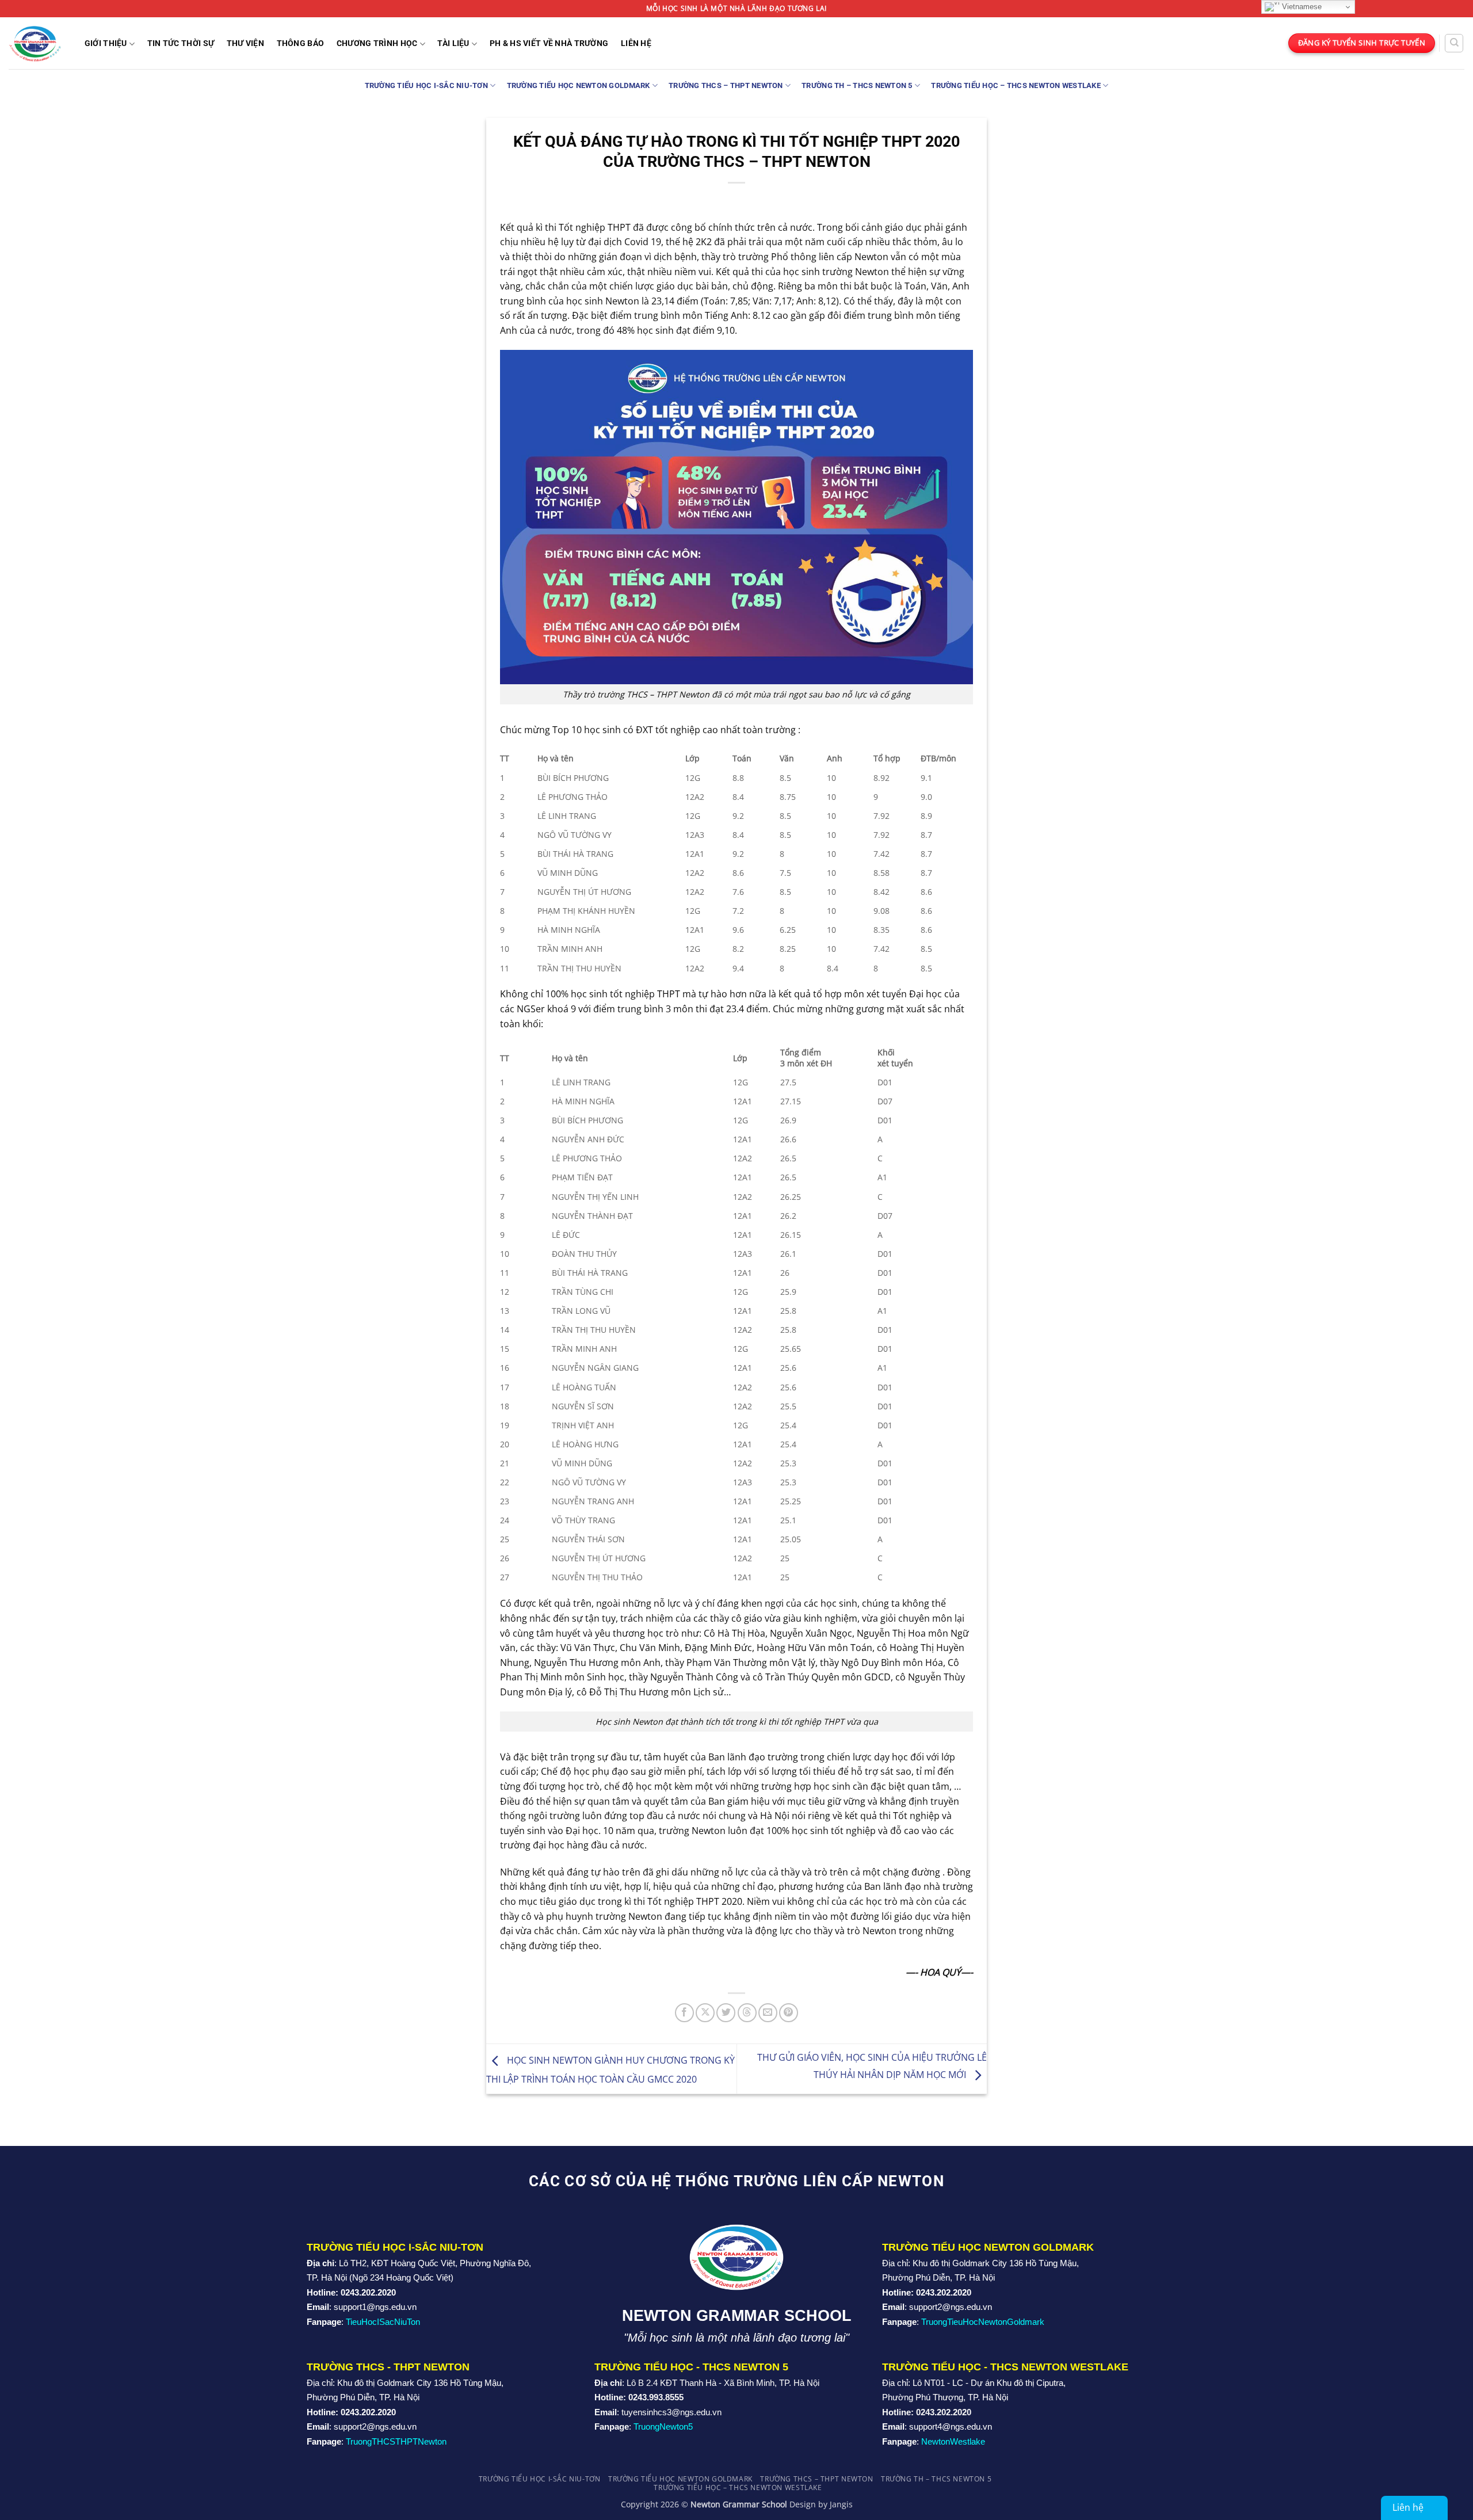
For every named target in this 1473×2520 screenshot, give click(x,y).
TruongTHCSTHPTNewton (396, 2441)
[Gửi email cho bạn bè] (768, 2013)
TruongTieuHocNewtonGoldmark (983, 2322)
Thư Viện (245, 44)
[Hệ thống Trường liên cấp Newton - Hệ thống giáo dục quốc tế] (35, 43)
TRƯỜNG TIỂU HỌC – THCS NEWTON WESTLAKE (1016, 85)
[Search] (1454, 43)
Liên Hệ (636, 44)
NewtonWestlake (953, 2441)
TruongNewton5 (663, 2426)
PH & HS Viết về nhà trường (549, 44)
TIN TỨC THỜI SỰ (181, 44)
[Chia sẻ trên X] (705, 2013)
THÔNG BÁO (301, 44)
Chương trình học (377, 43)
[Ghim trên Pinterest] (789, 2013)
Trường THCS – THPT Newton (726, 85)
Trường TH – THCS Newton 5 (857, 85)
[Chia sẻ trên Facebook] (684, 2013)
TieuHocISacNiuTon (383, 2322)
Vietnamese (1301, 7)
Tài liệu (453, 43)
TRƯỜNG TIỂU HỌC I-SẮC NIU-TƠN (426, 85)
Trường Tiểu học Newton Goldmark (579, 85)
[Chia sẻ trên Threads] (747, 2013)
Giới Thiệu (106, 43)
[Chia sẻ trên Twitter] (726, 2013)
